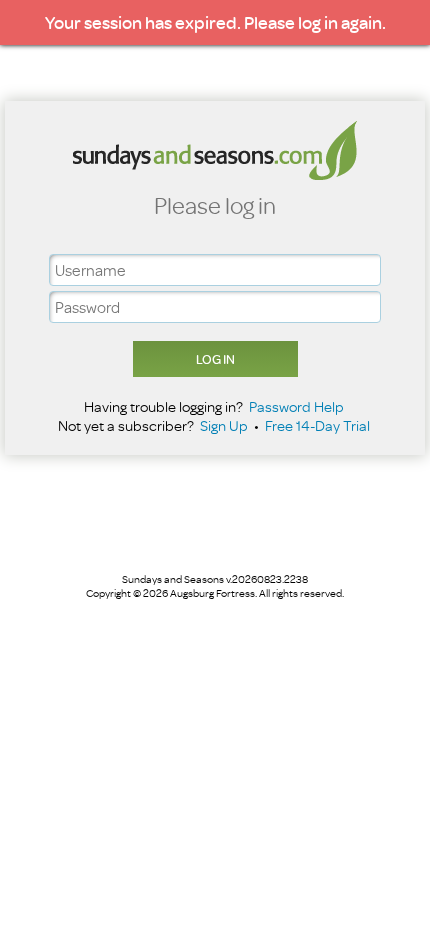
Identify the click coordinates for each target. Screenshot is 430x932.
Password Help (296, 406)
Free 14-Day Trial (317, 425)
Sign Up (224, 425)
